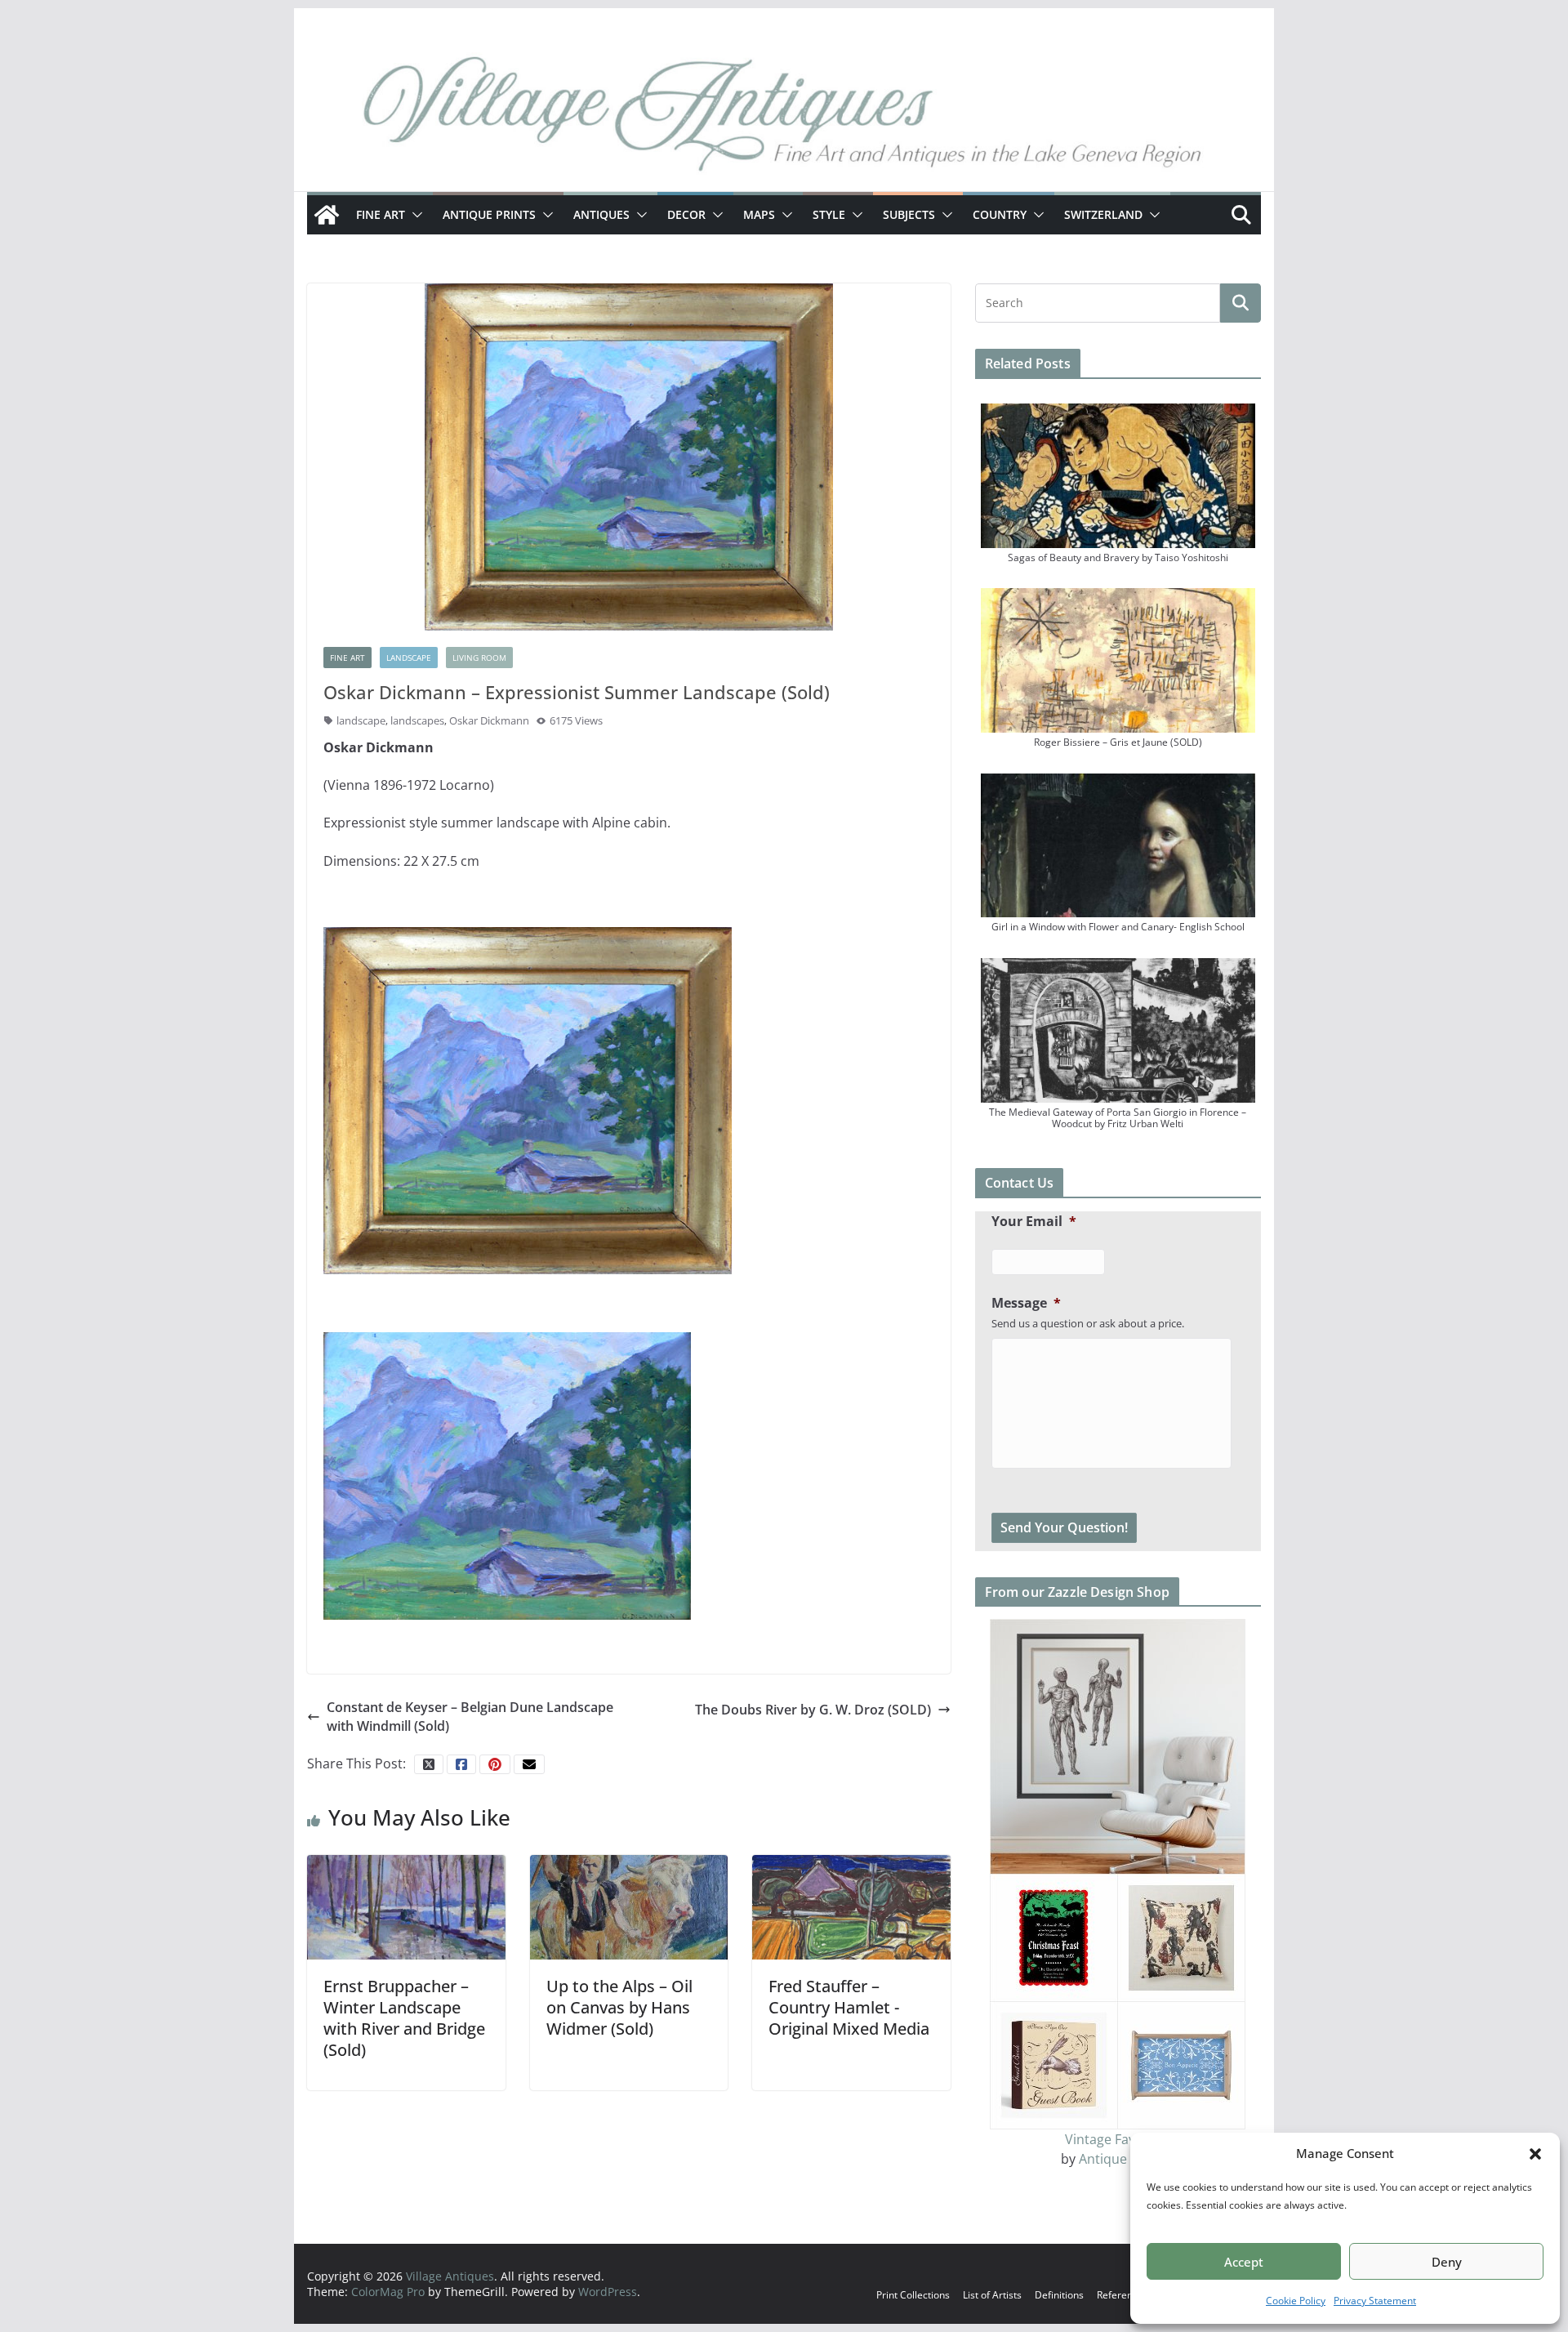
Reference (1120, 2295)
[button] (1535, 2154)
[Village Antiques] (784, 118)
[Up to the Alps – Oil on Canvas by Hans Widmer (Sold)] (629, 1906)
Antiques (601, 214)
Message (1026, 1303)
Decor (686, 214)
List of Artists (992, 2295)
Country (1000, 214)
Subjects (909, 214)
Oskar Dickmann (489, 720)
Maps (759, 214)
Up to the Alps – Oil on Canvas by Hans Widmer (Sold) (619, 2007)
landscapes (417, 720)
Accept (1244, 2262)
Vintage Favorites (1118, 2139)
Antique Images (1127, 2159)
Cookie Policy (1296, 2301)
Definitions (1059, 2295)
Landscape (409, 658)
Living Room (479, 658)
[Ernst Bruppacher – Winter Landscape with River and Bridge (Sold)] (406, 1906)
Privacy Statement (1375, 2301)
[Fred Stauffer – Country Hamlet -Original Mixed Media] (851, 1906)
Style (829, 214)
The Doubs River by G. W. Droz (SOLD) (813, 1710)
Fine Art (381, 214)
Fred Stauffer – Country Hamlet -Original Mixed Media (849, 2007)
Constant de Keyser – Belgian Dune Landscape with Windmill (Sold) (470, 1716)
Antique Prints (489, 214)
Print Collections (913, 2295)
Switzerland (1103, 214)
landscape (361, 720)
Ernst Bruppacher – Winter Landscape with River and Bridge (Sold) (404, 2018)
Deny (1447, 2262)
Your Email (1034, 1222)
